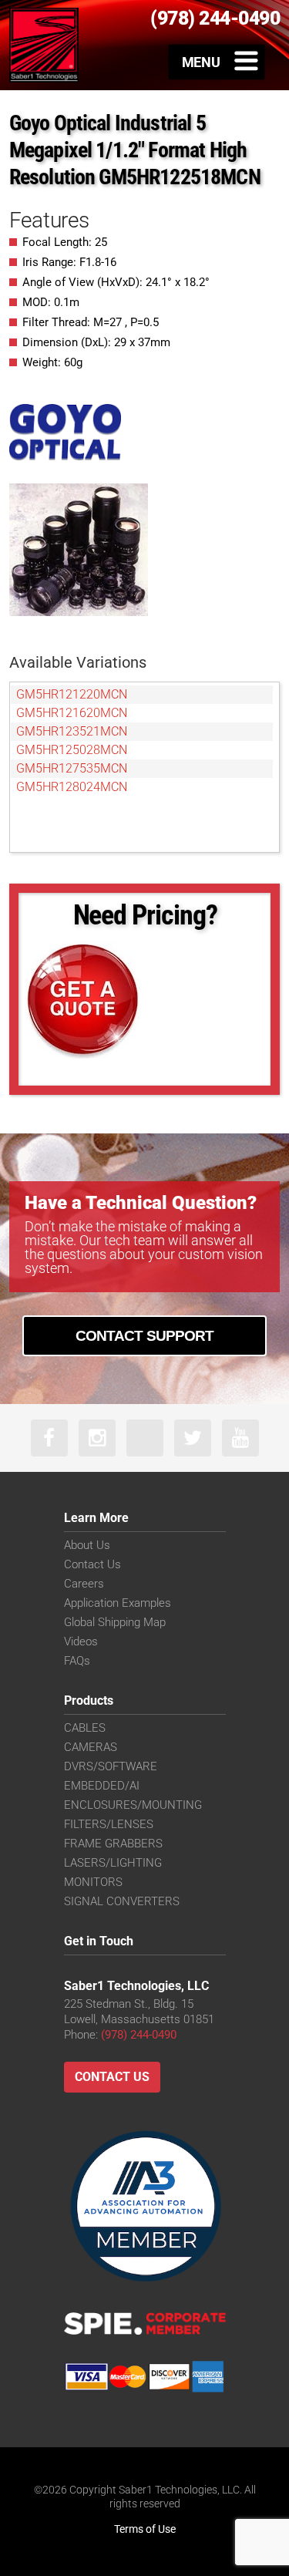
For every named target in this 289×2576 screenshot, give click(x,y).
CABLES (85, 1728)
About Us (87, 1545)
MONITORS (93, 1882)
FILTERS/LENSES (109, 1824)
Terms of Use (145, 2529)
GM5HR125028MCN (72, 750)
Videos (81, 1642)
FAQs (77, 1661)
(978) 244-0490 (139, 2035)
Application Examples (118, 1603)
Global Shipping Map (115, 1622)
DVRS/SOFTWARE (111, 1766)
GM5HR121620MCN (72, 713)
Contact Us (92, 1564)
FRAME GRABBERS (113, 1844)
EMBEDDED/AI (102, 1786)
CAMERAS (91, 1747)
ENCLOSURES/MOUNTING (133, 1805)
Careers (84, 1584)
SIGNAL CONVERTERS (122, 1901)
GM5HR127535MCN (72, 768)
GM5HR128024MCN (72, 787)
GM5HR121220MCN (72, 694)
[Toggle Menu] (217, 62)
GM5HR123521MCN (72, 731)
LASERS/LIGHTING (113, 1863)
